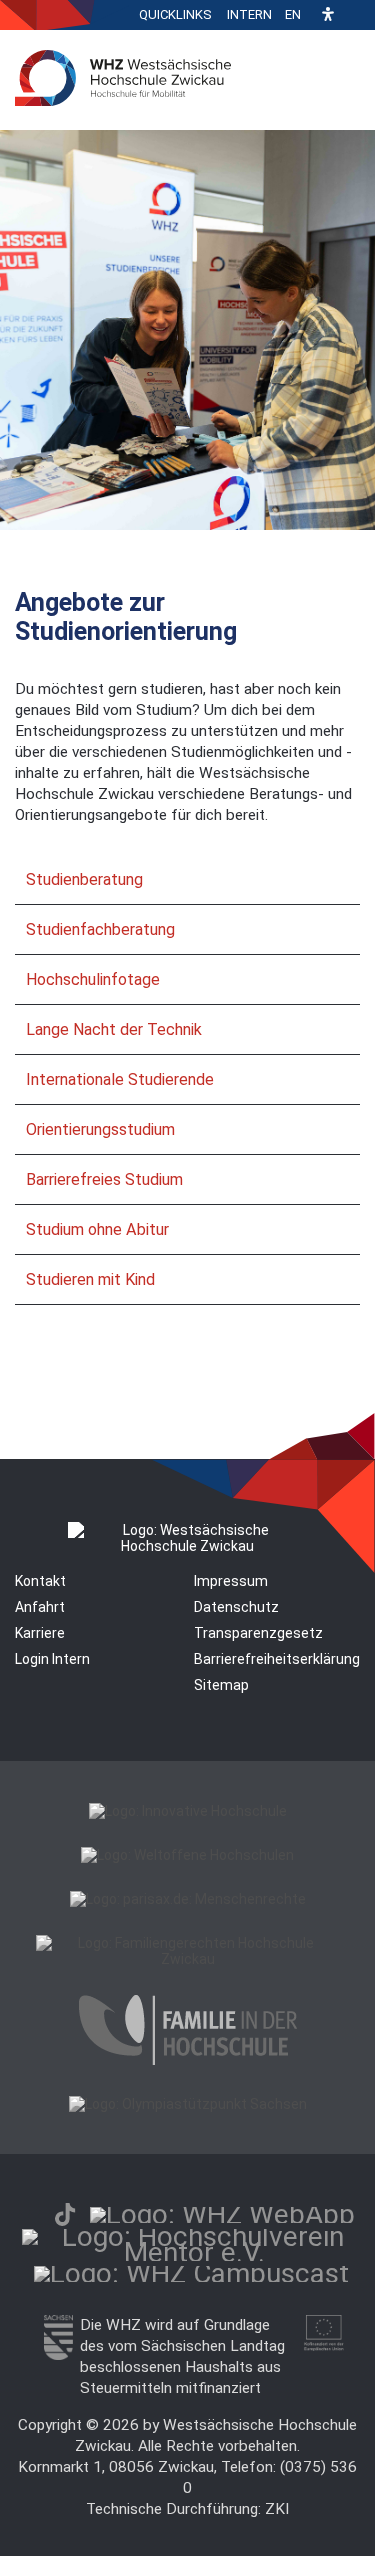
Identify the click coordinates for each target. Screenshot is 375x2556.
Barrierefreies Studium (104, 1179)
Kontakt (40, 1581)
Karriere (40, 1633)
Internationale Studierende (120, 1079)
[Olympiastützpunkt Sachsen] (188, 2104)
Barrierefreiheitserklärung (277, 1659)
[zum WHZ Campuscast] (191, 2273)
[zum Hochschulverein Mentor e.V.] (194, 2252)
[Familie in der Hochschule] (188, 2060)
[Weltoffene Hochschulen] (187, 1855)
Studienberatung (84, 879)
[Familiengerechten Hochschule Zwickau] (187, 1959)
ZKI (277, 2509)
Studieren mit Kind (90, 1279)
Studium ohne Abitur (97, 1229)
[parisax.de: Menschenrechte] (188, 1899)
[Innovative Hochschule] (188, 1811)
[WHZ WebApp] (222, 2214)
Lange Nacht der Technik (114, 1029)
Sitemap (221, 1685)
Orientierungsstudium (100, 1129)
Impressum (231, 1581)
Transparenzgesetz (258, 1633)
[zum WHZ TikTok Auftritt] (65, 2214)
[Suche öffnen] (355, 15)
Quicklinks (175, 14)
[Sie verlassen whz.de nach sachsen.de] (58, 2355)
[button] (328, 15)
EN (293, 14)
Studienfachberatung (100, 929)
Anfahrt (40, 1607)
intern (249, 14)
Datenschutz (236, 1607)
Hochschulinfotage (93, 979)
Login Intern (52, 1659)
